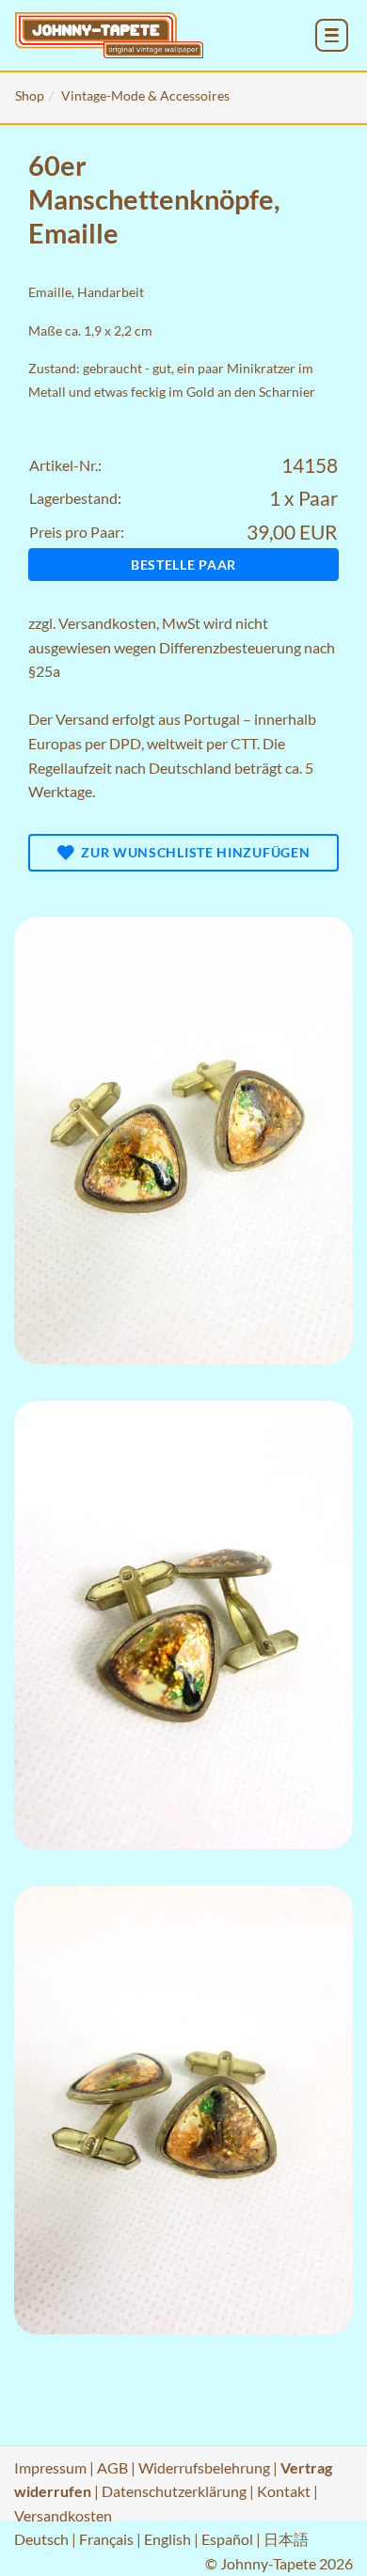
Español (227, 2539)
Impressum (50, 2467)
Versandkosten (107, 623)
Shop (30, 95)
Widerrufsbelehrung (204, 2467)
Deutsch (41, 2539)
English (168, 2539)
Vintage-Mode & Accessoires (145, 95)
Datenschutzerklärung (174, 2491)
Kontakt (284, 2491)
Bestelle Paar (183, 565)
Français (106, 2539)
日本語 (286, 2539)
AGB (112, 2467)
